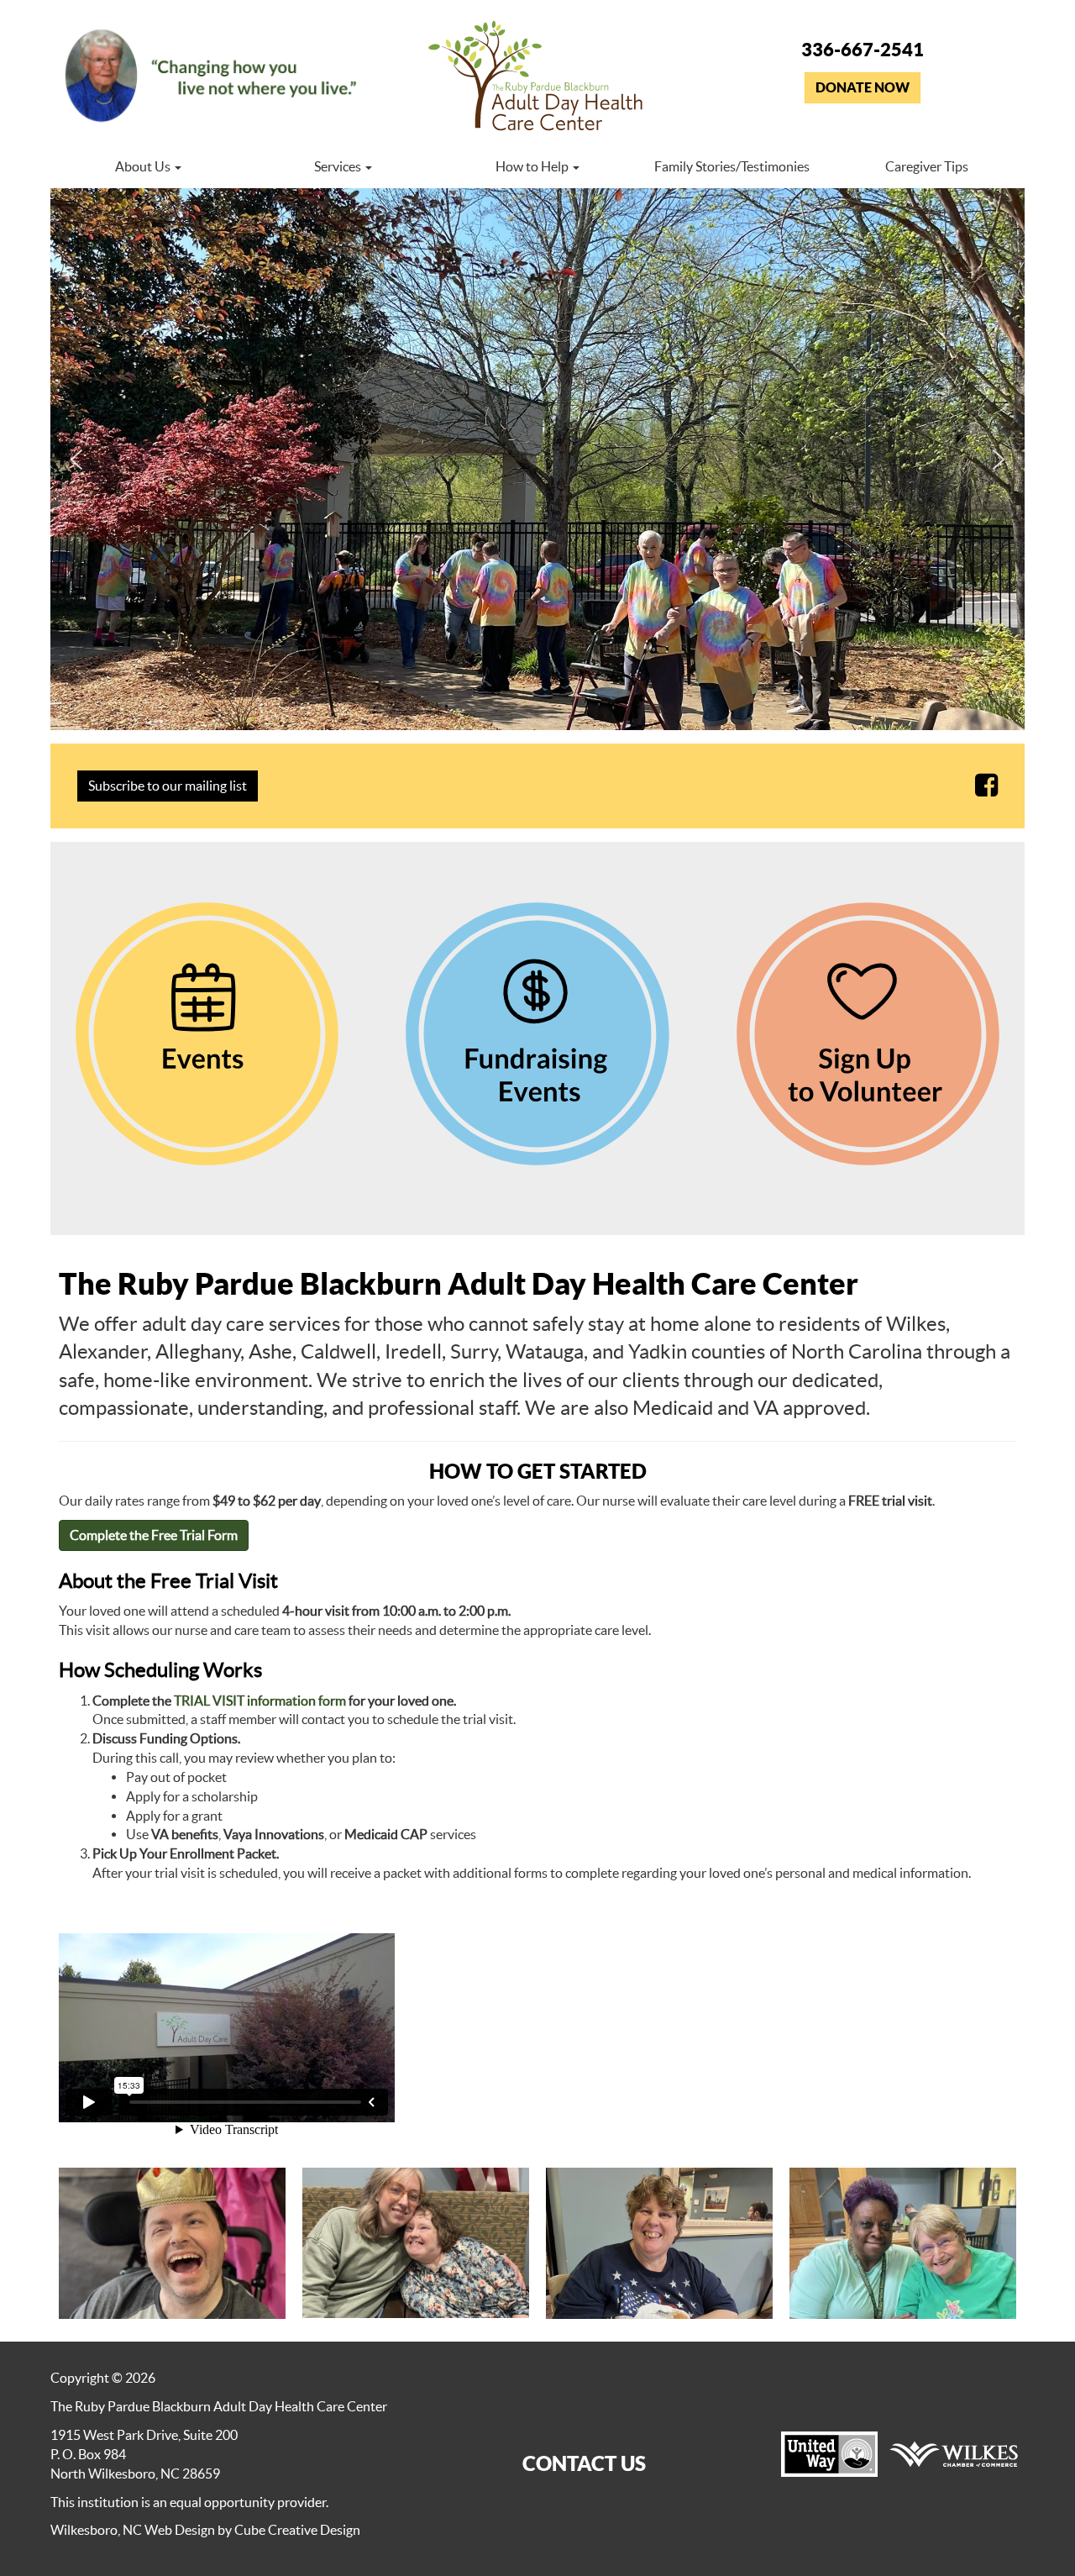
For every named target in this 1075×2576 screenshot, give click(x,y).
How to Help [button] (533, 166)
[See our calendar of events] (207, 1034)
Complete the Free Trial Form (154, 1535)
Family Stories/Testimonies (732, 166)
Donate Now (863, 87)
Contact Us (584, 2463)
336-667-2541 (863, 49)
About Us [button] (144, 166)
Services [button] (339, 166)
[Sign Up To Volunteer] (868, 1034)
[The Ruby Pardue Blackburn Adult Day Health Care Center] (538, 79)
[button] (76, 460)
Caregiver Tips (927, 166)
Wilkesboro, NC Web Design (133, 2530)
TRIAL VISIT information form (260, 1701)
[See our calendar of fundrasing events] (537, 1034)
